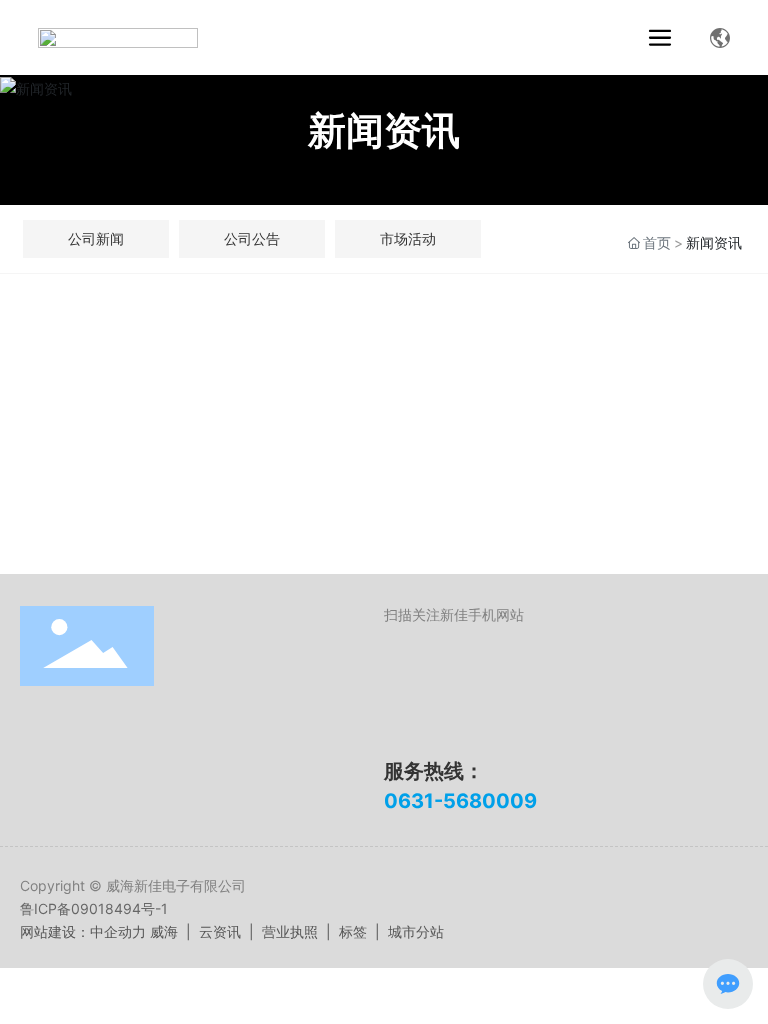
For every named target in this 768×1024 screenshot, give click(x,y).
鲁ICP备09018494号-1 (94, 908)
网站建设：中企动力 (83, 931)
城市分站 (416, 931)
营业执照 (290, 931)
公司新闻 (96, 238)
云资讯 (220, 931)
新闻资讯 (384, 130)
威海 (164, 931)
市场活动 (408, 238)
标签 (353, 931)
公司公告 (252, 238)
